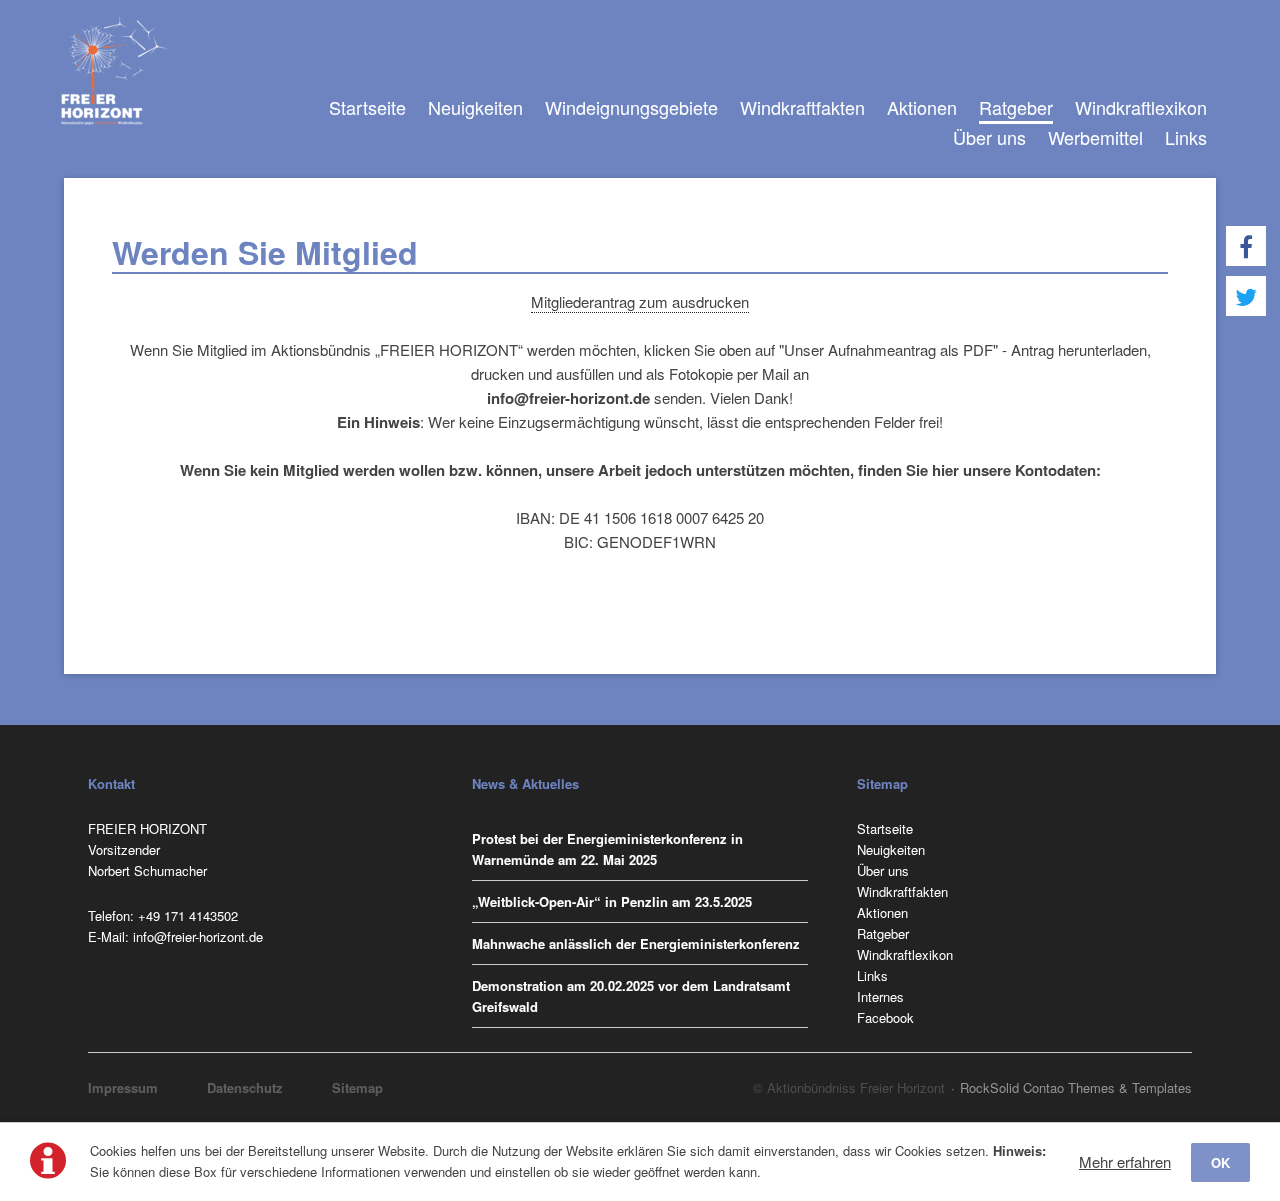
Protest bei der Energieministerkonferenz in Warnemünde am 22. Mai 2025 (607, 849)
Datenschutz (245, 1087)
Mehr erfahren (1125, 1161)
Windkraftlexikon (1141, 107)
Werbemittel (1095, 137)
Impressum (123, 1087)
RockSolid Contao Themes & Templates (1076, 1087)
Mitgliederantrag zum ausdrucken (640, 301)
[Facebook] (1246, 246)
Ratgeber (1016, 107)
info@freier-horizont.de (198, 936)
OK (1220, 1162)
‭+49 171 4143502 (188, 915)
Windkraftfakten (802, 107)
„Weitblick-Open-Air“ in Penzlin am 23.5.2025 (612, 901)
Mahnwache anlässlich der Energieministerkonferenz (636, 943)
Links (1186, 137)
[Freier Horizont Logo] (115, 70)
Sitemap (357, 1087)
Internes (880, 996)
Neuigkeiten (475, 107)
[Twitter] (1246, 296)
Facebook (885, 1017)
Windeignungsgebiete (631, 107)
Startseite (367, 107)
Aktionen (922, 107)
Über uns (989, 137)
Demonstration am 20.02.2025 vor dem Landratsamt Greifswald (631, 996)
